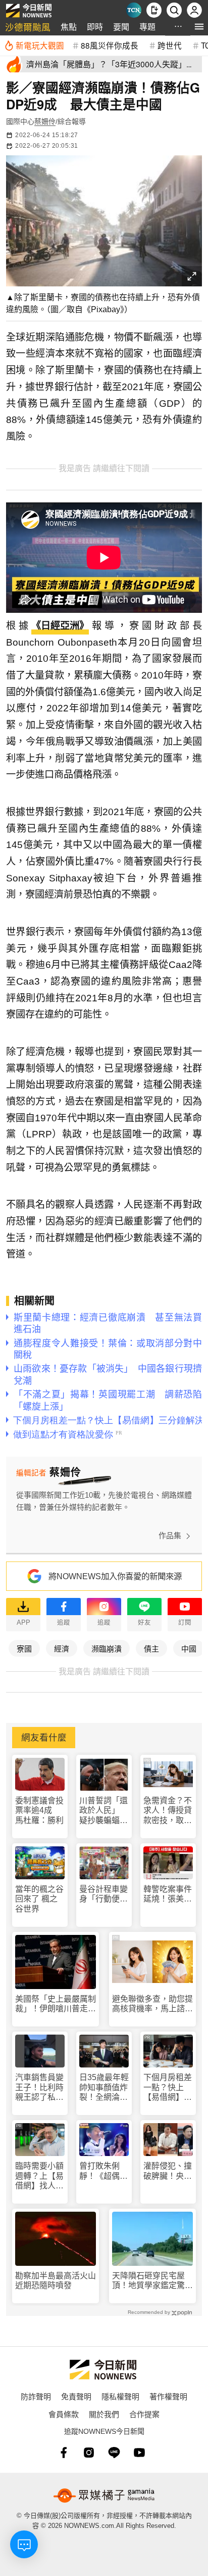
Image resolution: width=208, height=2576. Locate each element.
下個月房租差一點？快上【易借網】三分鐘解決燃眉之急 (168, 2087)
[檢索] (174, 10)
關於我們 (104, 2414)
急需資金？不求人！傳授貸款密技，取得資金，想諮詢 (168, 1811)
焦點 (69, 27)
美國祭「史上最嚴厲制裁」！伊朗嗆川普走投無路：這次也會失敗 (56, 2004)
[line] (114, 2453)
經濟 (62, 1648)
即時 (95, 27)
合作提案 (144, 2414)
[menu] (199, 27)
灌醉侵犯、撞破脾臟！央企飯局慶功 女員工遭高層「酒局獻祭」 (168, 2171)
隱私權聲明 (120, 2396)
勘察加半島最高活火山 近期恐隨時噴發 (56, 2281)
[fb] (64, 2453)
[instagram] (89, 2453)
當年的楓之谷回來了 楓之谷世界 (39, 1899)
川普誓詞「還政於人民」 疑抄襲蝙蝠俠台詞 (103, 1811)
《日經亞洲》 (60, 626)
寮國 (24, 1648)
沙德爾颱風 (28, 27)
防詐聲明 (36, 2396)
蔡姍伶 (45, 121)
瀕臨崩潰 (107, 1648)
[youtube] (139, 2453)
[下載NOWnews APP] (154, 10)
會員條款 (64, 2414)
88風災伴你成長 (110, 45)
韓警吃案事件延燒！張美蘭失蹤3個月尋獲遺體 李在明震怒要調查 (168, 1894)
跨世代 (170, 45)
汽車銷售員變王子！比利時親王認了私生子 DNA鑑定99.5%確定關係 (39, 2087)
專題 (147, 27)
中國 (189, 1648)
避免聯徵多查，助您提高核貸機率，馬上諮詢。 (152, 2004)
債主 (151, 1648)
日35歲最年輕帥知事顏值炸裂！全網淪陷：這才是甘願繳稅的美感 (104, 2087)
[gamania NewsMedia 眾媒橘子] (104, 2496)
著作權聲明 (168, 2396)
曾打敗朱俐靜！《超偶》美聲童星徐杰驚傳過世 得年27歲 (103, 2171)
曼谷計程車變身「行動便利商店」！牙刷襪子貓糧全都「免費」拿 (103, 1894)
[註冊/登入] (194, 10)
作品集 (170, 1535)
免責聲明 (76, 2396)
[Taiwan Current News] (134, 10)
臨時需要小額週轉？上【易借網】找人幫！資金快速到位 (39, 2176)
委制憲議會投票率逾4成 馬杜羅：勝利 (39, 1810)
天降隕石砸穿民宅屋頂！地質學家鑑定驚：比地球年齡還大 (152, 2281)
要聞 (121, 27)
